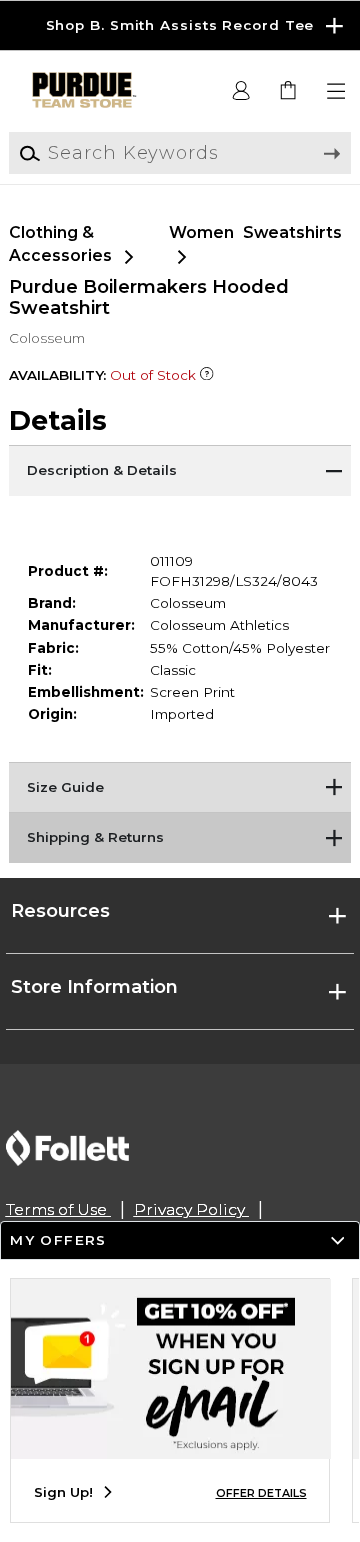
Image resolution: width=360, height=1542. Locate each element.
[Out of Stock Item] (207, 375)
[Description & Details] (180, 470)
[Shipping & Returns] (180, 837)
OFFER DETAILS (261, 1493)
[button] (180, 25)
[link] (289, 91)
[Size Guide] (180, 787)
